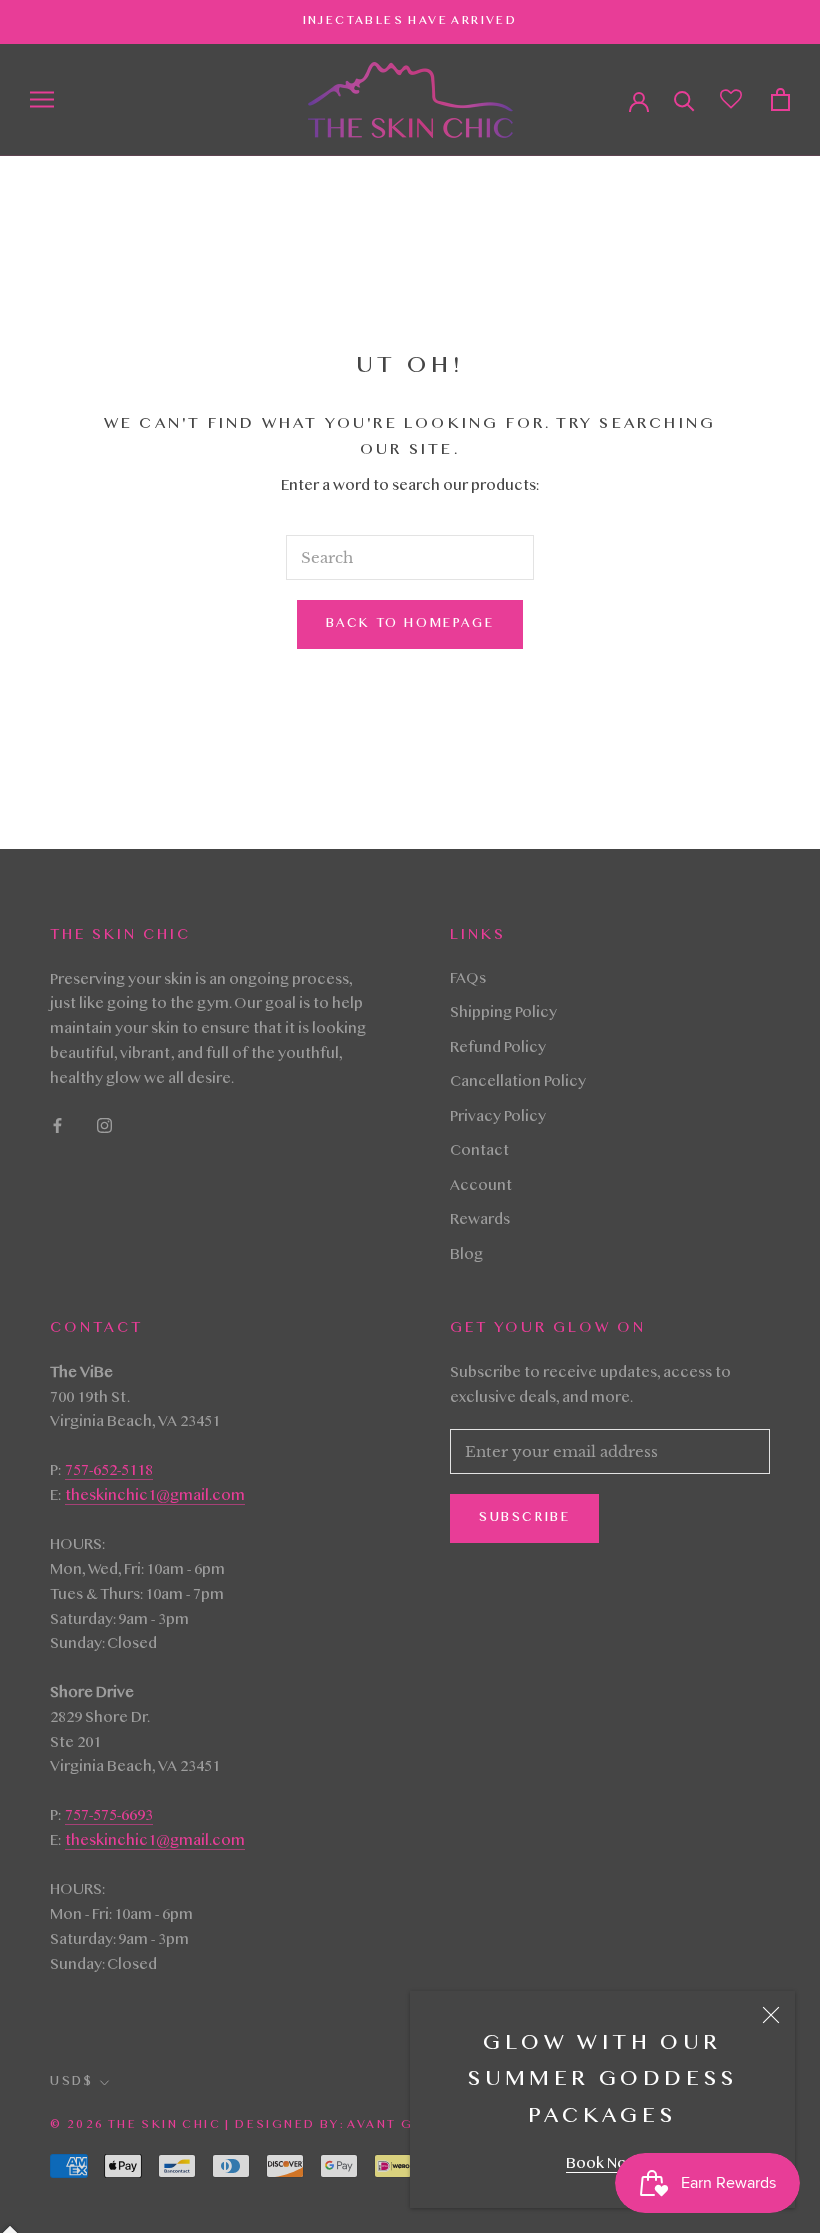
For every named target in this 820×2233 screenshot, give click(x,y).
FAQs (468, 980)
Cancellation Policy (518, 1083)
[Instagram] (104, 1126)
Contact (479, 1152)
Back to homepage (410, 624)
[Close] (771, 2015)
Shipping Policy (503, 1014)
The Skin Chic (164, 2125)
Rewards (480, 1221)
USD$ (71, 2082)
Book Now (602, 2165)
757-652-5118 (109, 1472)
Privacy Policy (498, 1118)
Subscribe (524, 1518)
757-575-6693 (109, 1817)
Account (481, 1187)
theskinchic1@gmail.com (155, 1497)
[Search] (684, 99)
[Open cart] (780, 99)
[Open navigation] (42, 99)
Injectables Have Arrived (410, 21)
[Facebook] (57, 1126)
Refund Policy (498, 1049)
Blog (466, 1256)
